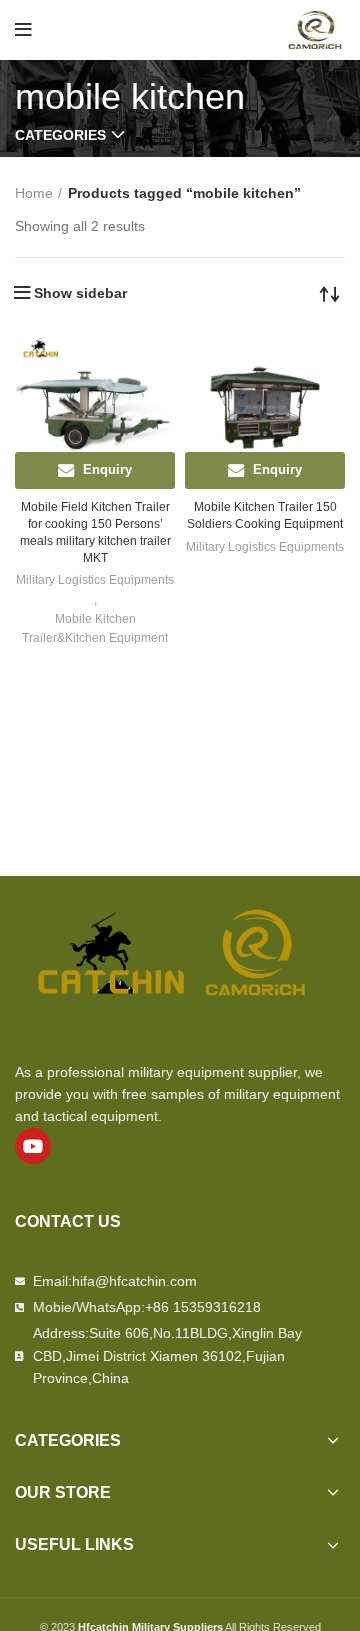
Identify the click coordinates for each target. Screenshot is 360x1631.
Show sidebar (80, 293)
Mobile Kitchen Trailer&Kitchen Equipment (95, 628)
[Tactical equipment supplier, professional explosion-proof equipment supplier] (315, 29)
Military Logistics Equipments (95, 580)
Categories (60, 135)
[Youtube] (33, 1146)
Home (34, 193)
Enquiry (107, 469)
